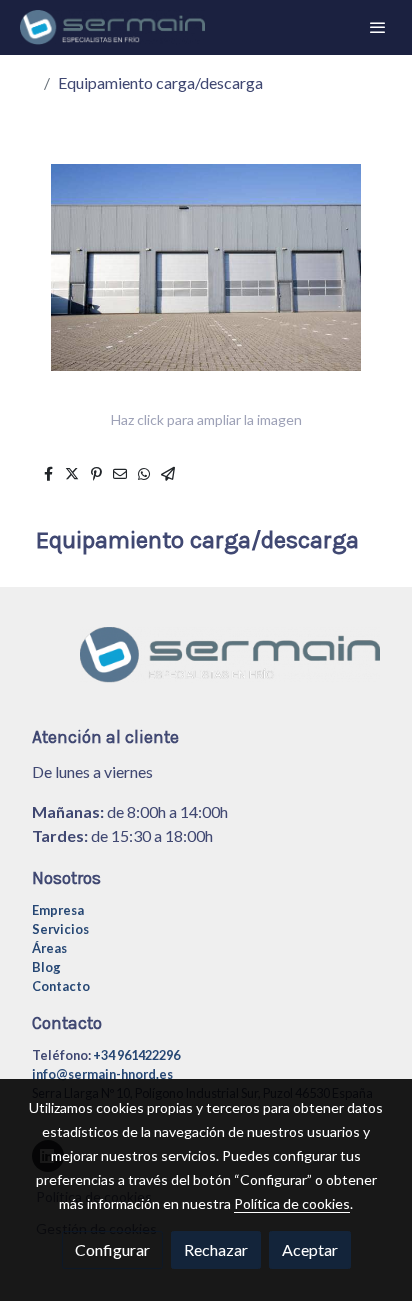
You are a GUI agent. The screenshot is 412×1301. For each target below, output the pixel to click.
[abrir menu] (378, 27)
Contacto (61, 986)
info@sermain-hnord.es (102, 1074)
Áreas (49, 948)
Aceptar (310, 1249)
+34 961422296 (136, 1055)
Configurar (112, 1249)
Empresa (58, 910)
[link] (112, 27)
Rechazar (216, 1249)
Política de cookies (292, 1203)
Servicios (60, 929)
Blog (46, 967)
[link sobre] (206, 667)
